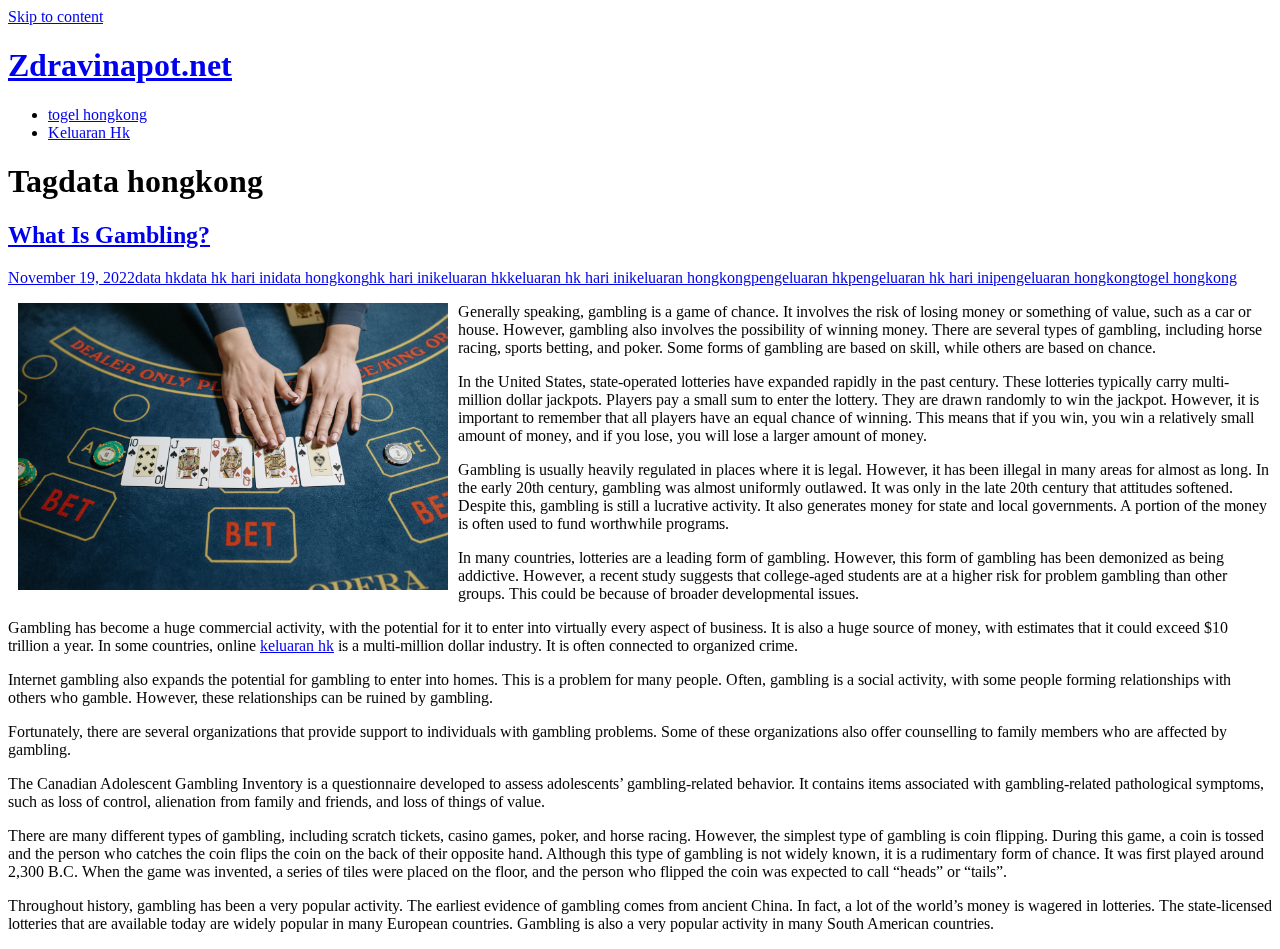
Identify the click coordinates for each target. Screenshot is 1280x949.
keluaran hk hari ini (568, 277)
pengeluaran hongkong (1065, 277)
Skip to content (55, 16)
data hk (158, 277)
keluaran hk (470, 277)
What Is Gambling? (109, 235)
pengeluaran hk (799, 277)
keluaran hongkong (690, 277)
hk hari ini (401, 277)
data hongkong (322, 277)
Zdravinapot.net (120, 65)
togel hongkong (97, 114)
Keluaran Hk (89, 132)
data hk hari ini (228, 277)
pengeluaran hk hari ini (920, 277)
